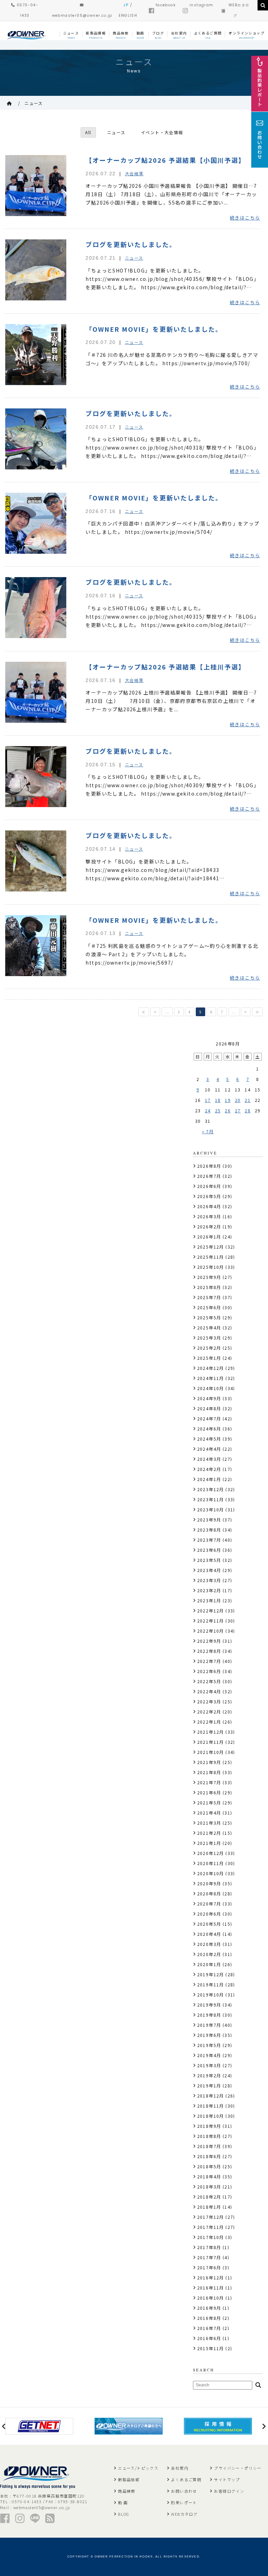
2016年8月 (209, 2318)
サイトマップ (227, 2479)
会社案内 (180, 2468)
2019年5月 (209, 2045)
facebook (166, 5)
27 (238, 1110)
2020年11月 (211, 1863)
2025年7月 (209, 1297)
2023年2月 (209, 1590)
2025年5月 (209, 1317)
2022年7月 (209, 1661)
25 (218, 1110)
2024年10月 (211, 1388)
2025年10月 (211, 1267)
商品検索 (127, 2491)
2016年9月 (209, 2308)
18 (218, 1100)
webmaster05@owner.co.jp (42, 2507)
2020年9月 (209, 1883)
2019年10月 (211, 1995)
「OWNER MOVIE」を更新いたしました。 (154, 329)
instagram (202, 5)
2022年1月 (209, 1722)
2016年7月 (209, 2328)
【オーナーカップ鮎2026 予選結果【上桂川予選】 (165, 667)
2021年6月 (209, 1792)
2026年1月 (209, 1237)
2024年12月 (211, 1368)
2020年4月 (209, 1934)
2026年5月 (209, 1196)
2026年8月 (209, 1166)
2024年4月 (209, 1449)
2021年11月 (211, 1742)
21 (248, 1100)
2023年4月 (209, 1570)
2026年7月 (209, 1176)
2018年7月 (209, 2146)
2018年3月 (209, 2187)
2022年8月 (209, 1651)
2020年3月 (209, 1944)
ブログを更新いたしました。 (131, 244)
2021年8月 (209, 1772)
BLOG (124, 2514)
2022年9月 (209, 1641)
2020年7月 (209, 1904)
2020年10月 (211, 1873)
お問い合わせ (184, 2491)
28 (248, 1110)
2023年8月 (209, 1530)
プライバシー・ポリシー (238, 2468)
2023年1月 (209, 1600)
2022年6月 (209, 1671)
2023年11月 (211, 1499)
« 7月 (208, 1131)
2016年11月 (211, 2288)
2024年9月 (209, 1398)
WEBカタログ (184, 2514)
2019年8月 (209, 2015)
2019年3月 (209, 2065)
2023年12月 (211, 1489)
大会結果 (134, 173)
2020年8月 (209, 1893)
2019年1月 (209, 2086)
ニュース (34, 103)
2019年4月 (209, 2055)
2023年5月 (209, 1560)
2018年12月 (211, 2096)
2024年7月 (209, 1419)
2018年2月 (209, 2197)
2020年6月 (209, 1914)
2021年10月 (211, 1752)
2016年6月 (209, 2338)
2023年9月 (209, 1520)
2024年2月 (209, 1469)
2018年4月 (209, 2176)
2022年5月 (209, 1681)
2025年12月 (211, 1247)
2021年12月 (211, 1732)
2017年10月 (211, 2237)
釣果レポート (184, 2502)
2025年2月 (209, 1348)
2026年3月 (209, 1216)
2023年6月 (209, 1550)
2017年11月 (211, 2227)
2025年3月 (209, 1338)
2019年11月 (211, 1984)
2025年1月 (209, 1358)
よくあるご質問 (186, 2479)
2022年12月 (211, 1611)
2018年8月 (209, 2136)
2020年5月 (209, 1924)
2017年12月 (211, 2217)
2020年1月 (209, 1964)
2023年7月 (209, 1540)
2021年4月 (209, 1813)
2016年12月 (211, 2278)
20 (238, 1100)
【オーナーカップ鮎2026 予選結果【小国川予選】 (165, 160)
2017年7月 (209, 2257)
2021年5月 (209, 1803)
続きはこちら (245, 218)
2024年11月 (211, 1378)
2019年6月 (209, 2035)
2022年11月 (211, 1621)
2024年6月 (209, 1429)
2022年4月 (209, 1691)
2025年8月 (209, 1287)
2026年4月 (209, 1206)
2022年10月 (211, 1631)
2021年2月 (209, 1833)
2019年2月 (209, 2075)
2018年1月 (209, 2207)
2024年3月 (209, 1459)
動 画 (123, 2502)
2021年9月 (209, 1762)
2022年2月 (209, 1712)
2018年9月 (209, 2126)
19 (228, 1100)
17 (208, 1100)
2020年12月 (211, 1853)
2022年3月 (209, 1701)
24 (208, 1110)
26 (228, 1110)
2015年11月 (211, 2348)
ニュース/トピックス (138, 2468)
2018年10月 (211, 2116)
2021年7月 (209, 1782)
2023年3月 (209, 1580)
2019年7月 (209, 2025)
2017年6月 (209, 2267)
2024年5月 (209, 1439)
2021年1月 (209, 1843)
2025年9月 (209, 1277)
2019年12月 (211, 1974)
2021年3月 (209, 1823)
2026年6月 (209, 1186)
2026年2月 (209, 1226)
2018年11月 (211, 2106)
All (88, 132)
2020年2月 (209, 1954)
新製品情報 (129, 2479)
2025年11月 (211, 1257)
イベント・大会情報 (162, 132)
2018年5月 (209, 2166)
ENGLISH (128, 16)
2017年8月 (209, 2247)
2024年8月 (209, 1408)
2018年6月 (209, 2156)
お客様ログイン (229, 2491)
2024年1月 (209, 1479)
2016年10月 (211, 2298)
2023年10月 (211, 1509)
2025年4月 (209, 1328)
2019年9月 (209, 2005)
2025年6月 (209, 1307)
